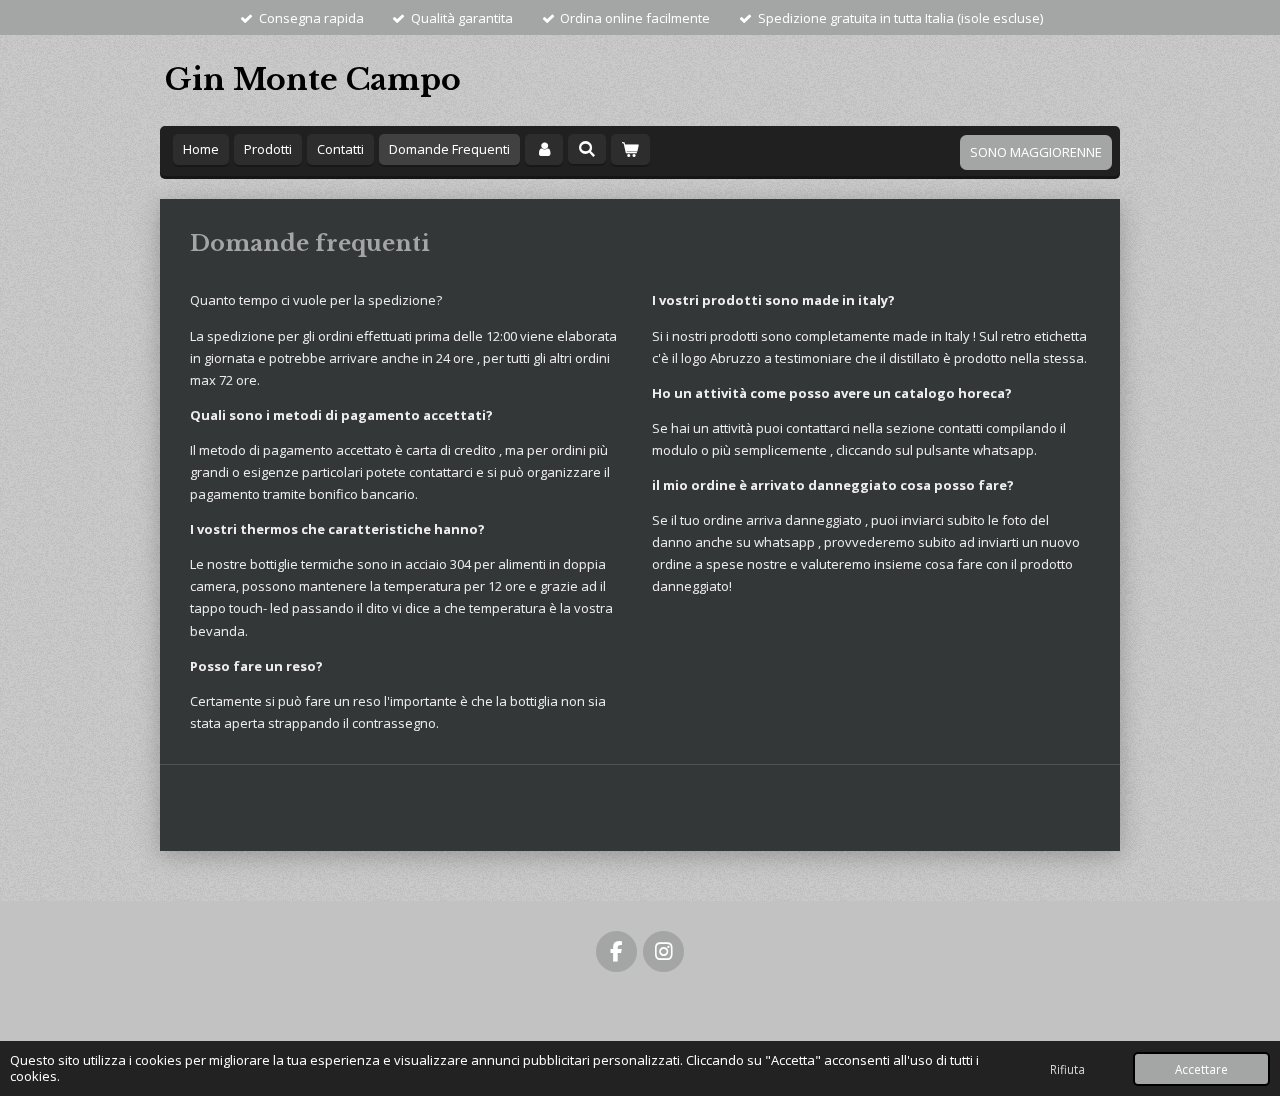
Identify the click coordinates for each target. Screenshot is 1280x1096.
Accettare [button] (1201, 1069)
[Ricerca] (587, 149)
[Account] (544, 149)
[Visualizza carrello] (630, 149)
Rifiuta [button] (1067, 1069)
